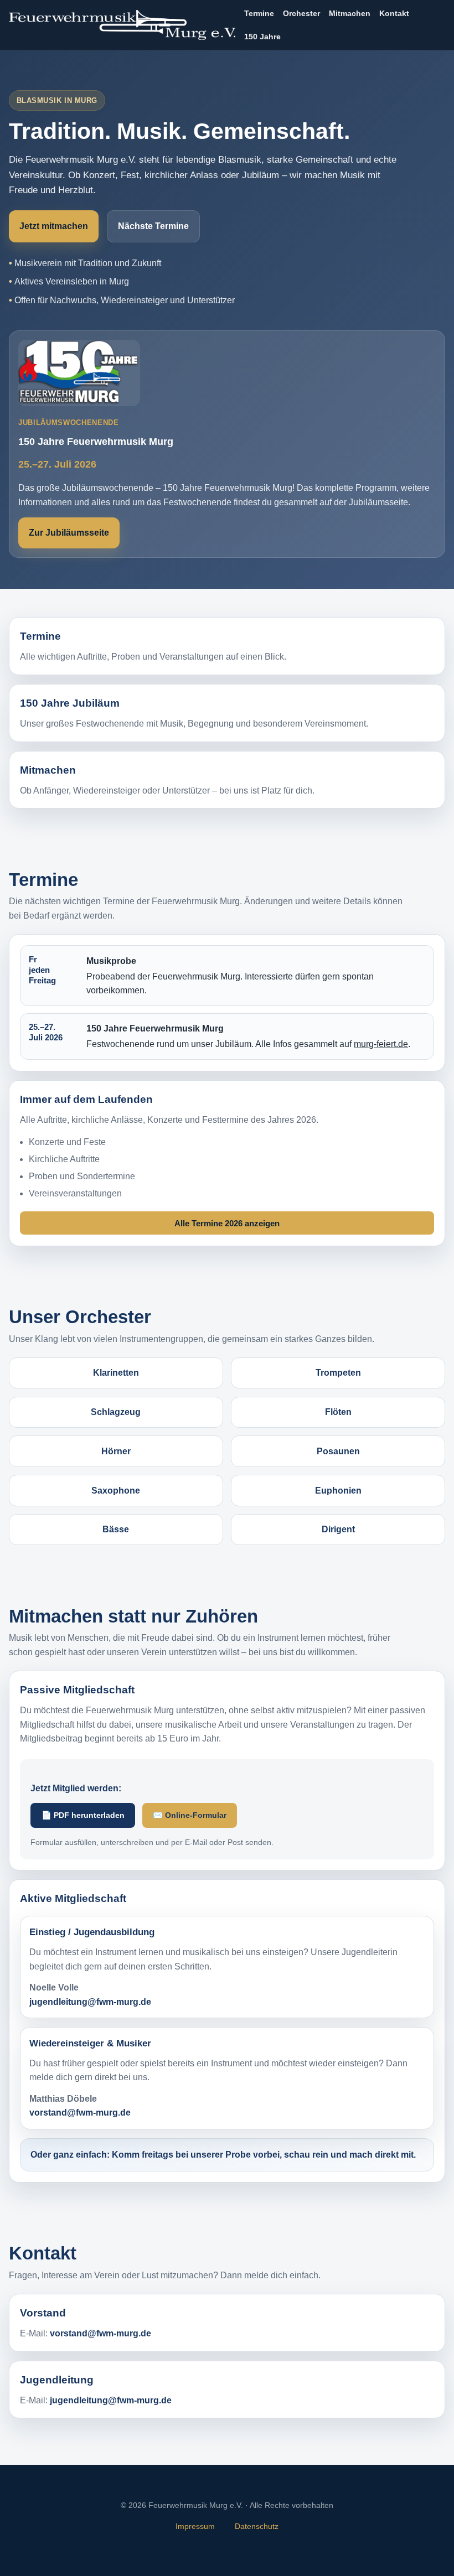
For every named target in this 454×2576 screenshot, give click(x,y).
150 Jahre (262, 37)
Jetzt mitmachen (54, 226)
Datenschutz (257, 2526)
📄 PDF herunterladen (83, 1815)
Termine (259, 13)
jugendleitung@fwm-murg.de (90, 2002)
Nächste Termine (153, 226)
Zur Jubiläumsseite (69, 533)
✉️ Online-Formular (190, 1815)
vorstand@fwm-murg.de (80, 2113)
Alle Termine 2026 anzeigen (227, 1223)
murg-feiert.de (381, 1044)
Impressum (195, 2526)
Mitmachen (350, 13)
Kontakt (394, 13)
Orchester (301, 13)
